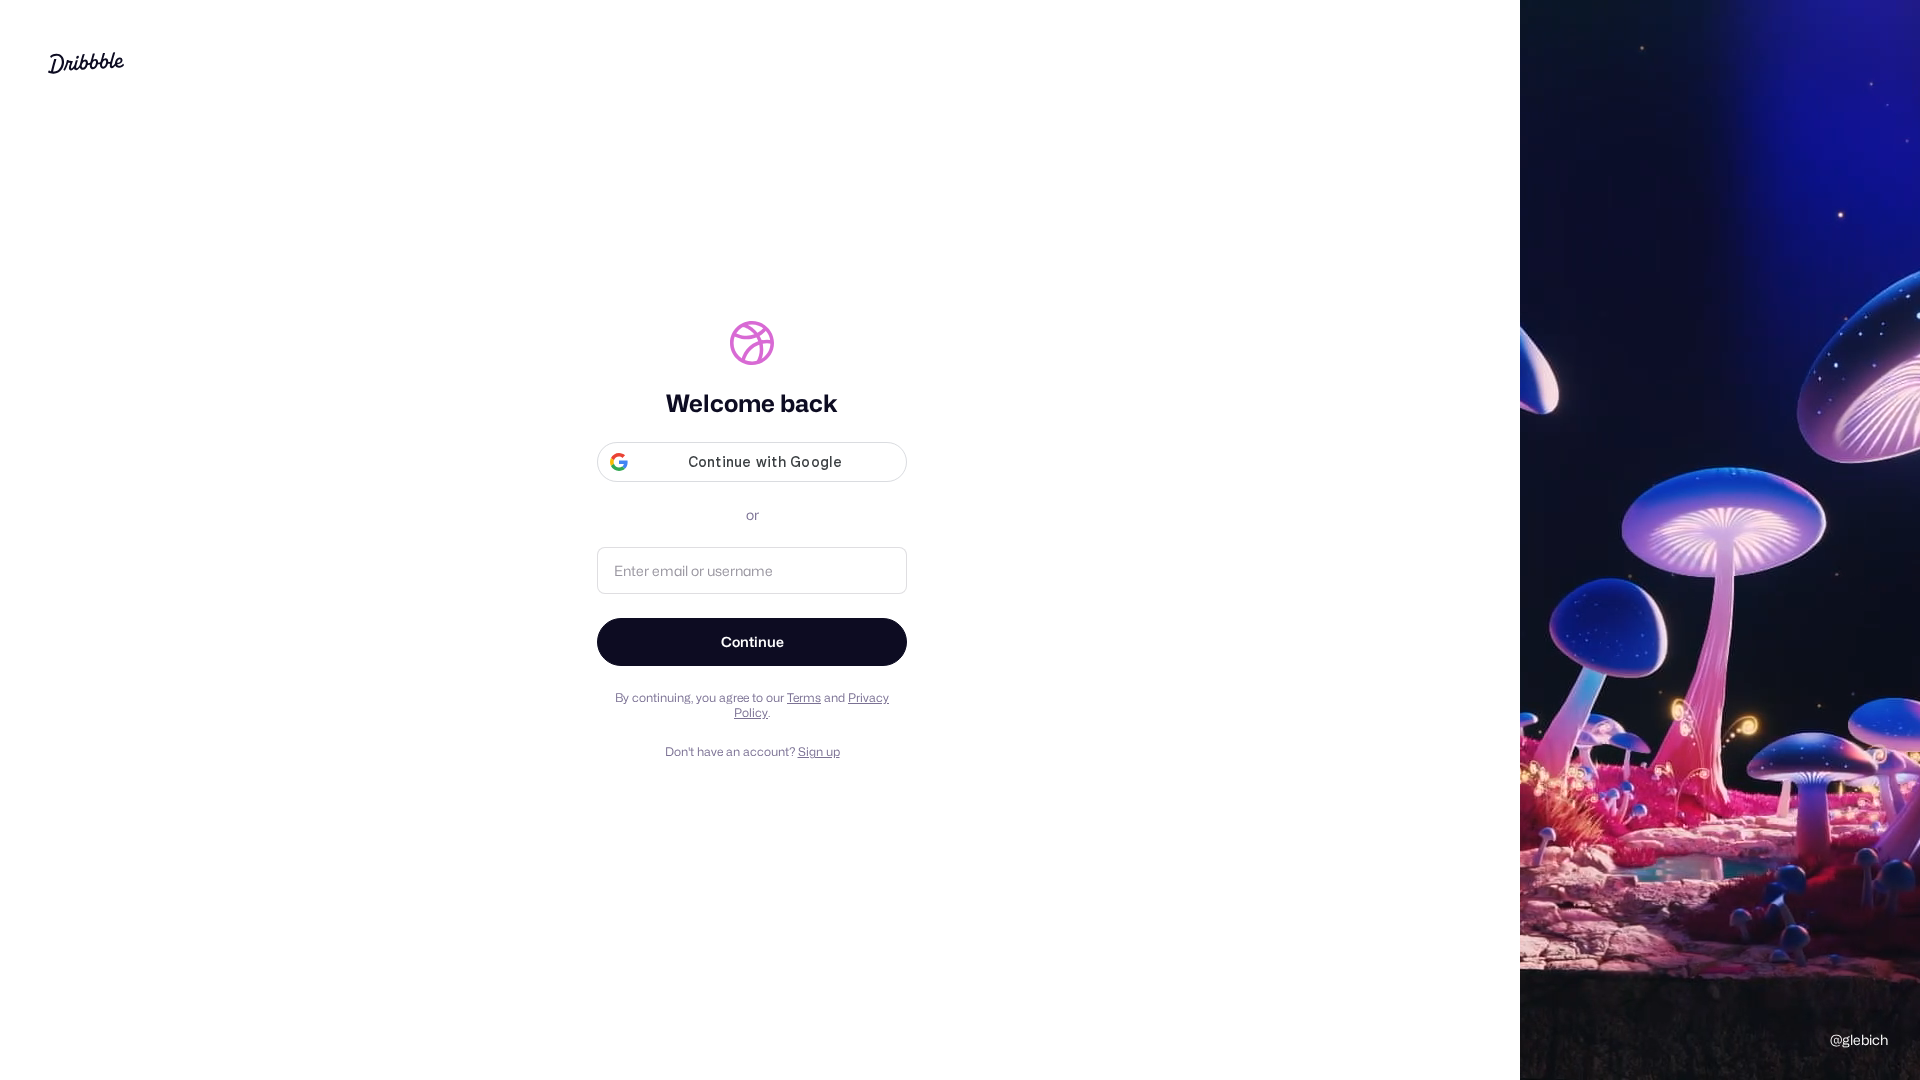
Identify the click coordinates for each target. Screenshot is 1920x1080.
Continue (752, 641)
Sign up (819, 751)
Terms (804, 697)
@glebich (1859, 1039)
